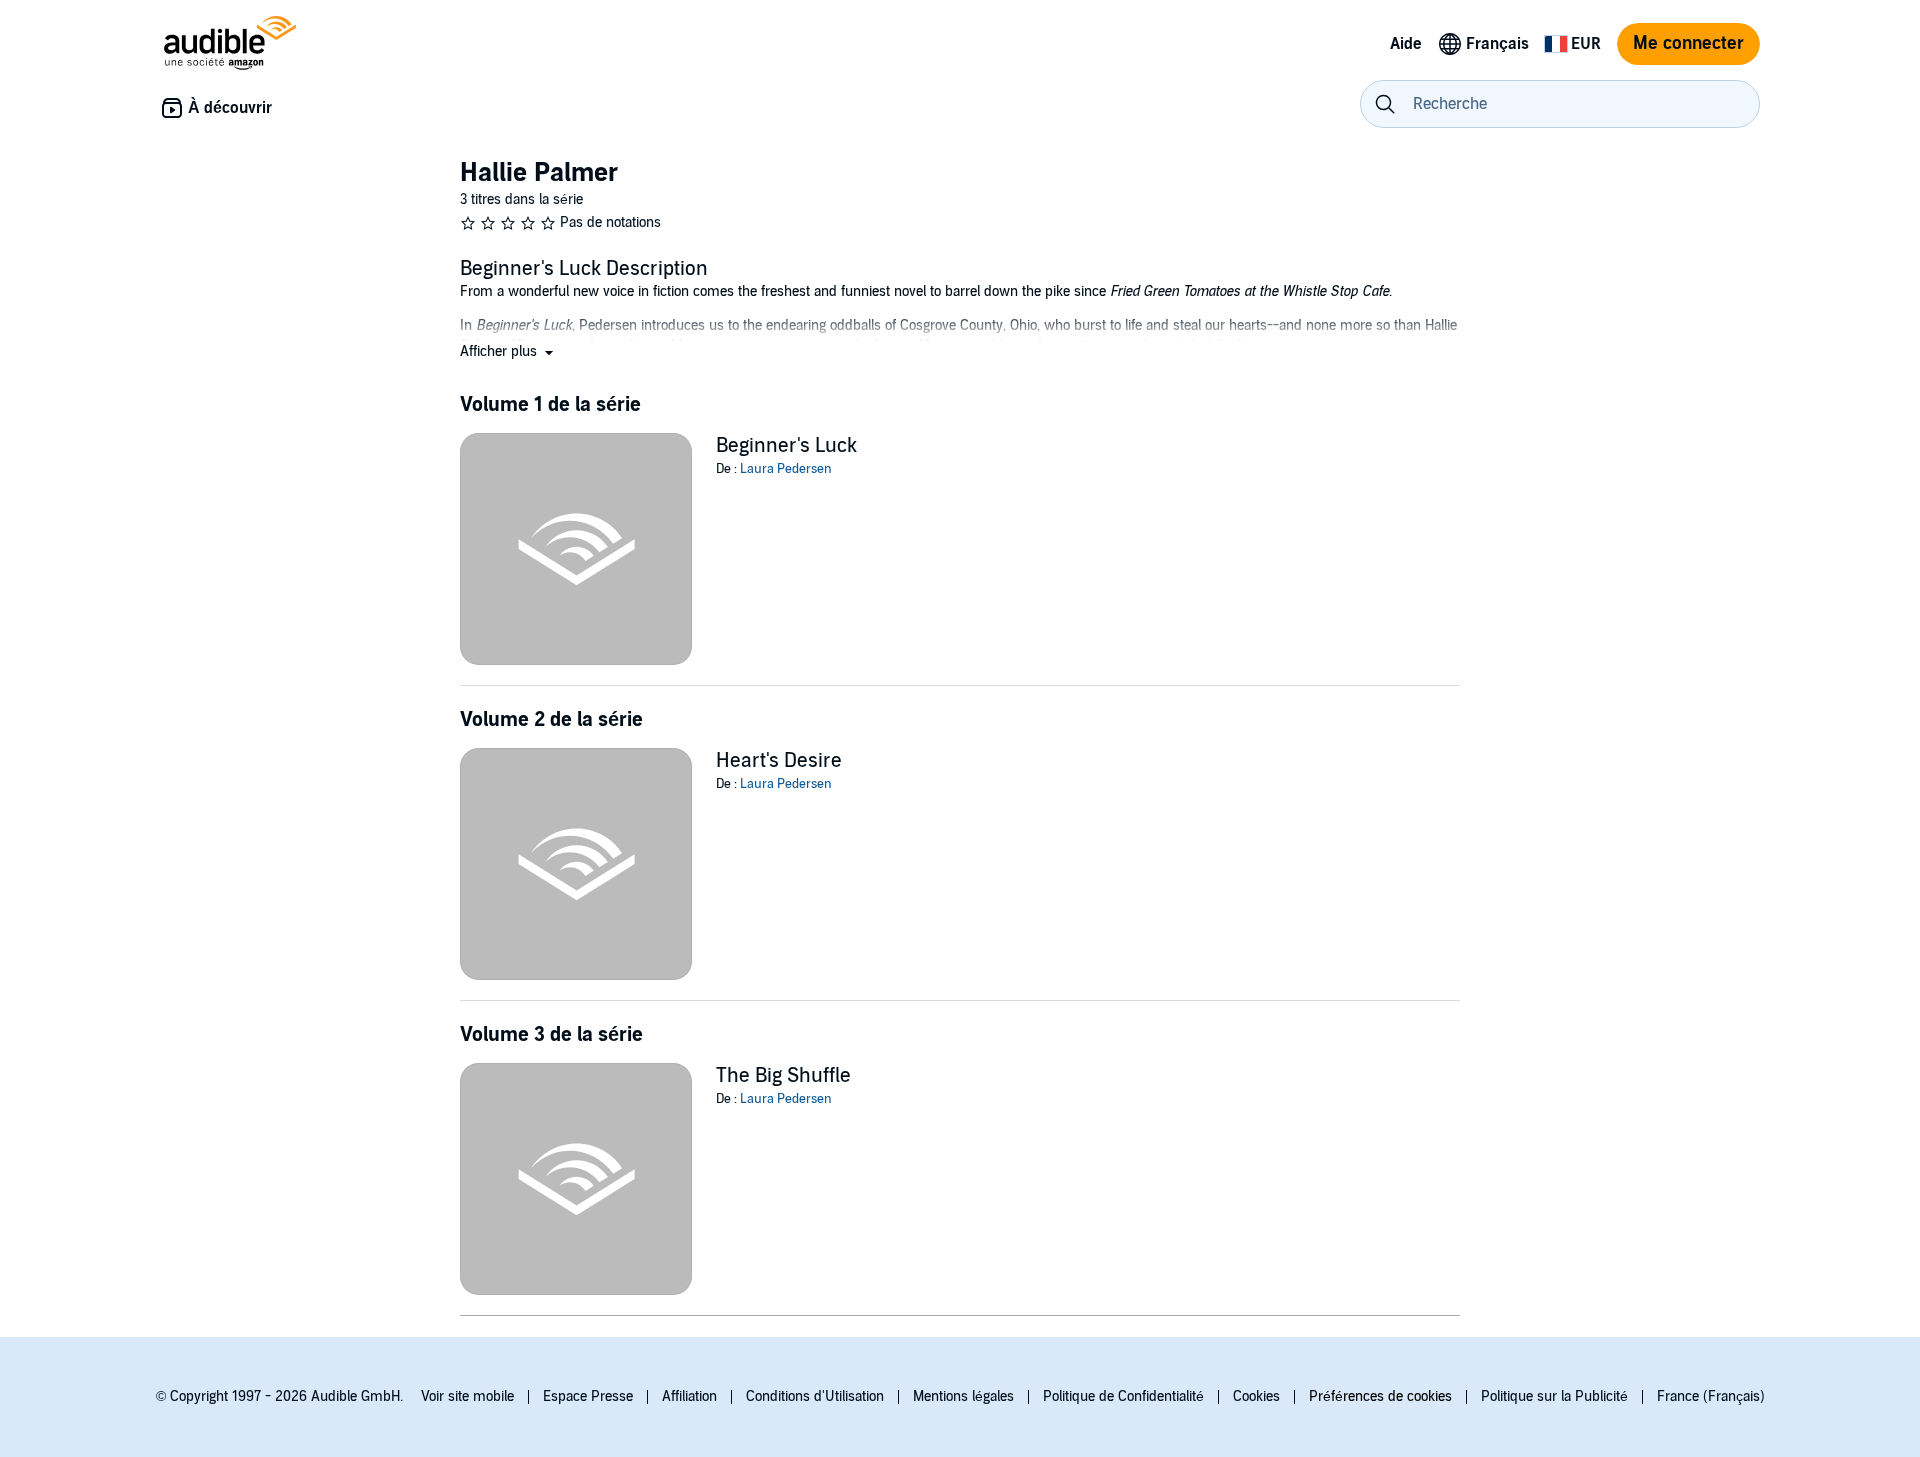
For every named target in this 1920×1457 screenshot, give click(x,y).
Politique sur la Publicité (1554, 1396)
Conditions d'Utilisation (815, 1396)
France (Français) (1711, 1396)
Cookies (1256, 1396)
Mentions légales (963, 1396)
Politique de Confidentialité (1123, 1396)
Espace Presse (588, 1396)
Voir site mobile (467, 1396)
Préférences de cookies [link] (1380, 1396)
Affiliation (689, 1396)
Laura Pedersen (786, 469)
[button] (508, 351)
